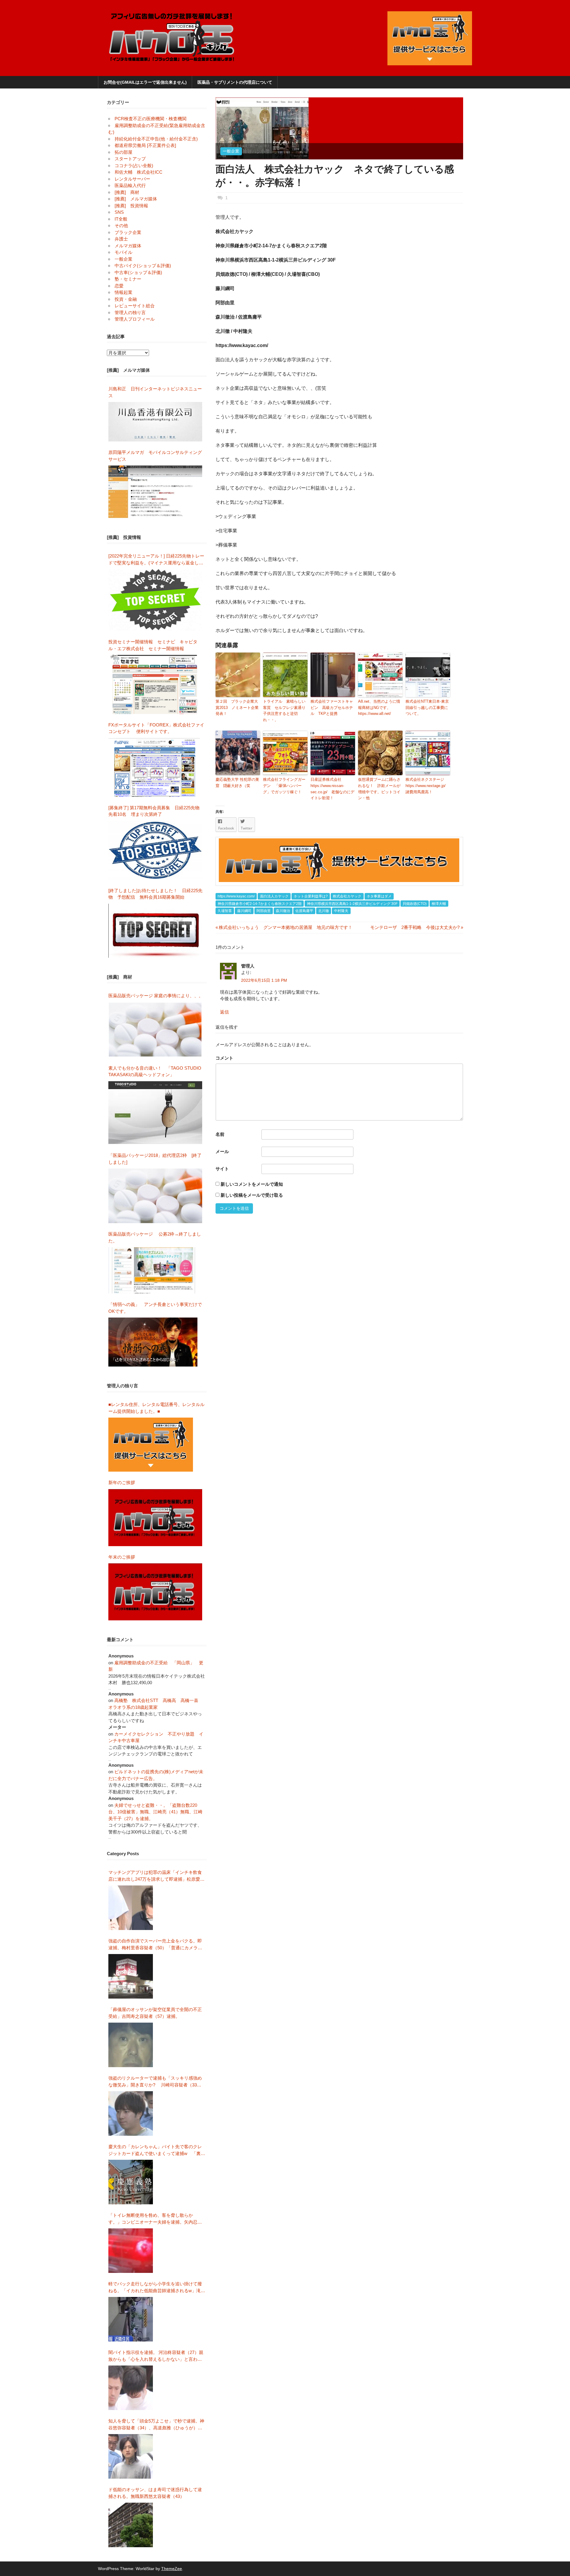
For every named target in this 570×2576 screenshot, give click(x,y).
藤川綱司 (244, 911)
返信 (224, 1012)
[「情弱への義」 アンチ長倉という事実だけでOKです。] (153, 1342)
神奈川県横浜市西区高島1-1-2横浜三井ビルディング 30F (352, 904)
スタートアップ (130, 159)
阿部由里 (264, 911)
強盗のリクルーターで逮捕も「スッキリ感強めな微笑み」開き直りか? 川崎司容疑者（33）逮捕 (155, 2082)
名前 (220, 1134)
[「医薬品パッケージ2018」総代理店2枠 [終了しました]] (155, 1196)
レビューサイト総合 (135, 306)
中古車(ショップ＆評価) (138, 272)
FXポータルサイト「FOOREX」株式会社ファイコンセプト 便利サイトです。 (156, 728)
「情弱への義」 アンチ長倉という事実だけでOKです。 (155, 1308)
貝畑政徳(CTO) (415, 904)
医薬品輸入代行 (130, 185)
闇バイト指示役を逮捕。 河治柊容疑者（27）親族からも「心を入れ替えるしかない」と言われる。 (156, 2356)
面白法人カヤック (274, 896)
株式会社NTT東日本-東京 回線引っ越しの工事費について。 (428, 708)
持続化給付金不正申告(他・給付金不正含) (156, 139)
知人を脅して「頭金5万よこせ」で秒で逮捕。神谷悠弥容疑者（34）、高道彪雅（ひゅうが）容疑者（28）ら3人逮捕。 (156, 2425)
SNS (119, 212)
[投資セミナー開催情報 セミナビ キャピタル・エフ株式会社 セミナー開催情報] (155, 684)
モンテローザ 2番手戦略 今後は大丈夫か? (415, 927)
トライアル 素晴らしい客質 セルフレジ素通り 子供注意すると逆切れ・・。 (285, 711)
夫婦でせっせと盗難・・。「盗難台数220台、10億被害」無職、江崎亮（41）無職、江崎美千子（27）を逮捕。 (155, 1812)
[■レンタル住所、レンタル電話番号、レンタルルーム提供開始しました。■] (151, 1445)
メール (222, 1151)
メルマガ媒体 (128, 246)
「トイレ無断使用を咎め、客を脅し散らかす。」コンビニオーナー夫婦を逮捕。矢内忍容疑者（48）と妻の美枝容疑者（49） (155, 2219)
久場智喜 (225, 911)
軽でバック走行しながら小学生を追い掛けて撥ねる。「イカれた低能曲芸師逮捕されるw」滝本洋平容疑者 (157, 2288)
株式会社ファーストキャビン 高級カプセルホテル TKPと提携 (332, 708)
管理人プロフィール (135, 319)
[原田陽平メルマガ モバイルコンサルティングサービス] (155, 492)
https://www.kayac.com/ (236, 896)
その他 (121, 225)
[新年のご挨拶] (155, 1518)
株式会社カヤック (347, 896)
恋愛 (119, 286)
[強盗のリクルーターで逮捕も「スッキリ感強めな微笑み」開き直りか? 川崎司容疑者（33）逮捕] (131, 2113)
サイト (222, 1169)
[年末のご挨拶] (155, 1592)
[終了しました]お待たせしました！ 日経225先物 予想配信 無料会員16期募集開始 (155, 894)
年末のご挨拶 (122, 1557)
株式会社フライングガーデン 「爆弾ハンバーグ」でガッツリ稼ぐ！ (284, 786)
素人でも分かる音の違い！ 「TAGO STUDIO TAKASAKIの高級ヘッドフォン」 (155, 1071)
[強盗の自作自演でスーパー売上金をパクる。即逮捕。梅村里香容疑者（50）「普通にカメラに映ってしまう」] (131, 1976)
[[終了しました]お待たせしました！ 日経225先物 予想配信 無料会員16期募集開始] (155, 931)
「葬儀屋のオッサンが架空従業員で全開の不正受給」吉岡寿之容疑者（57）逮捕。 (155, 2013)
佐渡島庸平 (304, 911)
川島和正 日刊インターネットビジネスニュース (155, 392)
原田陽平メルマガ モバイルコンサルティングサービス (155, 456)
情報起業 (123, 292)
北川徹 (324, 911)
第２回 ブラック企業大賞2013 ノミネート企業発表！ (237, 708)
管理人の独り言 (130, 312)
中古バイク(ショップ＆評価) (143, 266)
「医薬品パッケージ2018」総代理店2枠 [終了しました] (155, 1159)
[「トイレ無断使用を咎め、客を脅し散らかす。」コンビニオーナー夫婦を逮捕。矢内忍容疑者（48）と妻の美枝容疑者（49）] (131, 2251)
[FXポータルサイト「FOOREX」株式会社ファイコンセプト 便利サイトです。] (154, 767)
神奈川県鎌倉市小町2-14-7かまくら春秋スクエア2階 (260, 904)
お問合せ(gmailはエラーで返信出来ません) (145, 82)
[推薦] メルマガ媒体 (136, 199)
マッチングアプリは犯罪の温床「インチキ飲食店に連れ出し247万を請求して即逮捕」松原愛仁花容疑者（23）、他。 (156, 1876)
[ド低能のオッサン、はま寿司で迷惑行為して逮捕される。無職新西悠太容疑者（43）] (131, 2525)
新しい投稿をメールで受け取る (252, 1195)
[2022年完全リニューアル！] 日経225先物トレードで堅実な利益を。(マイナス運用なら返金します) (156, 560)
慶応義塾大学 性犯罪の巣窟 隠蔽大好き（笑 (237, 783)
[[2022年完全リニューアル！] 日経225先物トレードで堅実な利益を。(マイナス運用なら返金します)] (155, 600)
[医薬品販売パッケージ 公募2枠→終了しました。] (153, 1270)
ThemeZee (172, 2569)
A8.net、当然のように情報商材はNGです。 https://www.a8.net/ (379, 708)
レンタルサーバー (132, 179)
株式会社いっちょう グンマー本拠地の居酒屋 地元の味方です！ (284, 927)
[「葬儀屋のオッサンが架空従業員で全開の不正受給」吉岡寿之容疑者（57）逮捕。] (131, 2045)
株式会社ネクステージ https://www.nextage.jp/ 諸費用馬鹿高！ (427, 786)
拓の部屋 (123, 152)
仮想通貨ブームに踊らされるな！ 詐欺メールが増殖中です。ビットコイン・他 (379, 789)
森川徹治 (283, 911)
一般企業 (231, 151)
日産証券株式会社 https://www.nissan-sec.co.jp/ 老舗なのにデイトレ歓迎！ (332, 789)
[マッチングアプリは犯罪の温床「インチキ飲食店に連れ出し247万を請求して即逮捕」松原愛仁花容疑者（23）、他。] (131, 1908)
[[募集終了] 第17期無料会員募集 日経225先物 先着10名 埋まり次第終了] (155, 850)
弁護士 (121, 239)
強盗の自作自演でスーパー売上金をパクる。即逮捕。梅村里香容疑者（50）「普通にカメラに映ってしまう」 (155, 1945)
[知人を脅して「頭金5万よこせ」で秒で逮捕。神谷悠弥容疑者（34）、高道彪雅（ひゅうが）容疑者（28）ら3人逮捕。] (131, 2456)
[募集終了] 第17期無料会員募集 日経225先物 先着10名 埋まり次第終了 (156, 811)
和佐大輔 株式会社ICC (138, 172)
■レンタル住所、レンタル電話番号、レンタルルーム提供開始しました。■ (156, 1408)
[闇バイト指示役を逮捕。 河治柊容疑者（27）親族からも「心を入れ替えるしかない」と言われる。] (131, 2388)
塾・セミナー (128, 279)
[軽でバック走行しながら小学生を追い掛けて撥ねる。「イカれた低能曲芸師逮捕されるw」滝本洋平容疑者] (131, 2319)
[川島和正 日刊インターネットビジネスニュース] (155, 422)
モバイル (123, 252)
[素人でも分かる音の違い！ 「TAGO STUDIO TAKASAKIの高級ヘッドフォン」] (155, 1113)
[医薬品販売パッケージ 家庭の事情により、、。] (155, 1030)
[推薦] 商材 (127, 192)
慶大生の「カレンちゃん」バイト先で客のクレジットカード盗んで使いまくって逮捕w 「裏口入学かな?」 (157, 2150)
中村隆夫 (341, 911)
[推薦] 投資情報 (131, 206)
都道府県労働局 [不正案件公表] (145, 145)
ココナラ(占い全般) (134, 166)
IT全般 (121, 219)
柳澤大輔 (439, 904)
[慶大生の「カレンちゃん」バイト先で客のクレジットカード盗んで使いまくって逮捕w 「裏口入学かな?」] (131, 2182)
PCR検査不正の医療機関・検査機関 (151, 119)
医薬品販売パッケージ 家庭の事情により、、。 (156, 996)
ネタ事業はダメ (379, 896)
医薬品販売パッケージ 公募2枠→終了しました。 (155, 1237)
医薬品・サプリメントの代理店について (235, 82)
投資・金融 (126, 299)
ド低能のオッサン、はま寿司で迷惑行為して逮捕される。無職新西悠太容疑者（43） (155, 2493)
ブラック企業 (128, 232)
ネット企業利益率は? (311, 896)
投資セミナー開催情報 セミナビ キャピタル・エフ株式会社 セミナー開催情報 (153, 645)
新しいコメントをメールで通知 (252, 1184)
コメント (224, 1058)
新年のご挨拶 (124, 1482)
